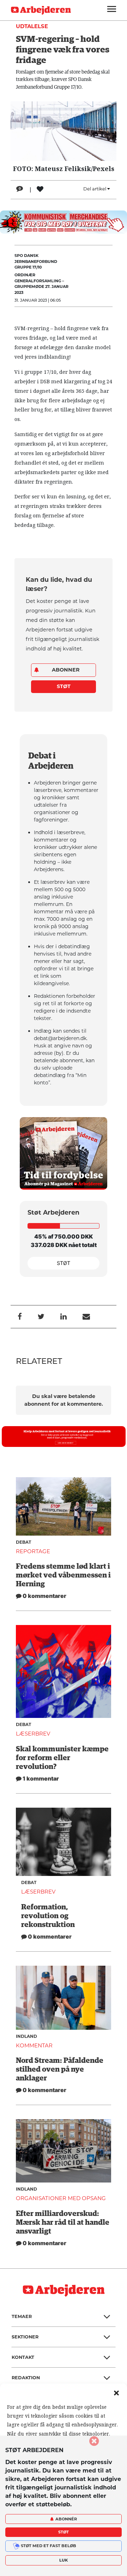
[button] (116, 2392)
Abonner (66, 670)
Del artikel (95, 189)
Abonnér (66, 2519)
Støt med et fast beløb (48, 2546)
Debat (23, 1542)
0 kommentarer (44, 1596)
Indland (26, 2036)
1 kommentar (40, 1778)
